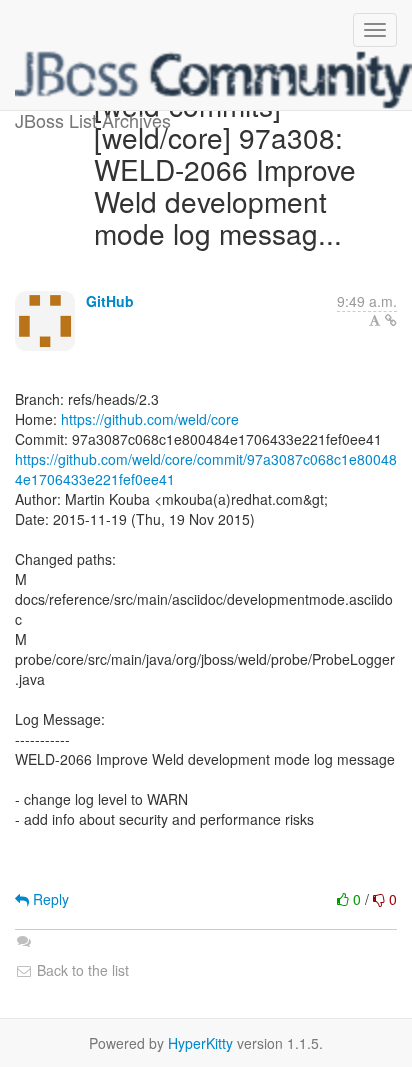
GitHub (110, 301)
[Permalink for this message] (391, 320)
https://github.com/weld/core (150, 419)
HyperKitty (200, 1043)
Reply (49, 899)
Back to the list (81, 970)
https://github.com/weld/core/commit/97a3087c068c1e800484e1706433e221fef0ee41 (206, 469)
